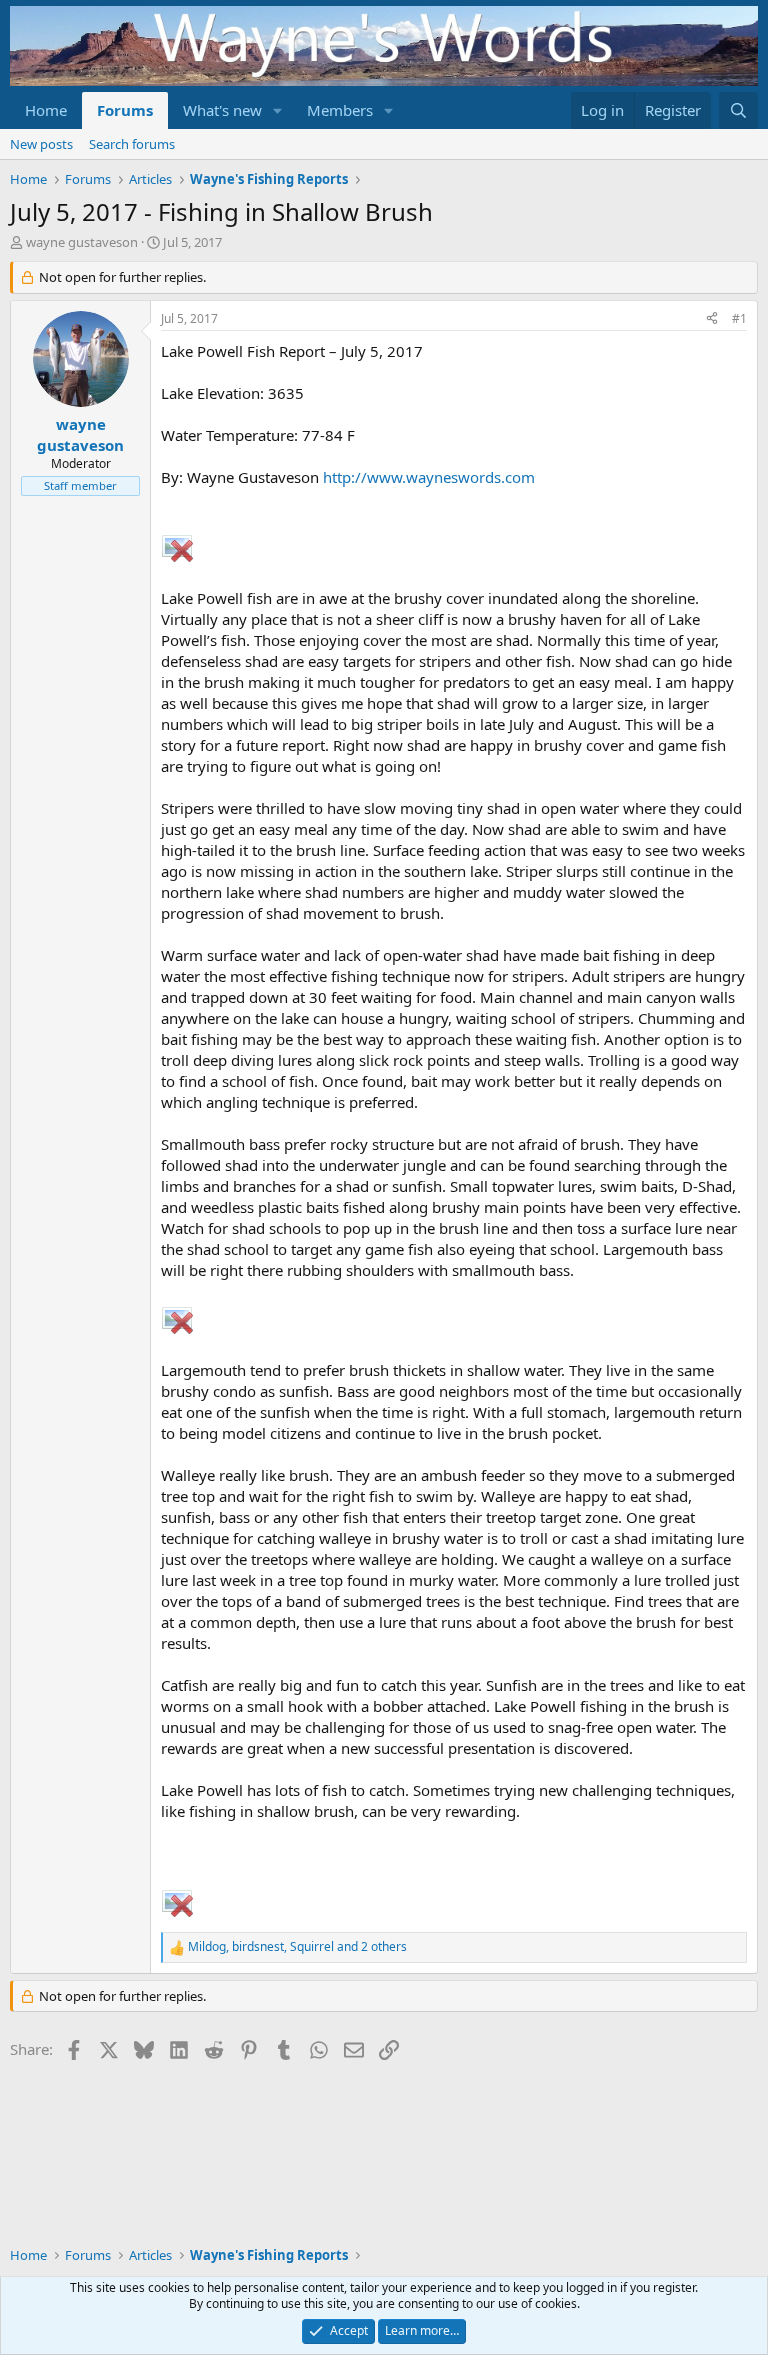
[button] (278, 110)
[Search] (738, 110)
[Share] (712, 319)
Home (46, 110)
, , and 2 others (297, 1947)
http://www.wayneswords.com (429, 477)
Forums (125, 110)
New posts (41, 144)
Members (340, 110)
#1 (739, 318)
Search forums (132, 144)
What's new (222, 110)
